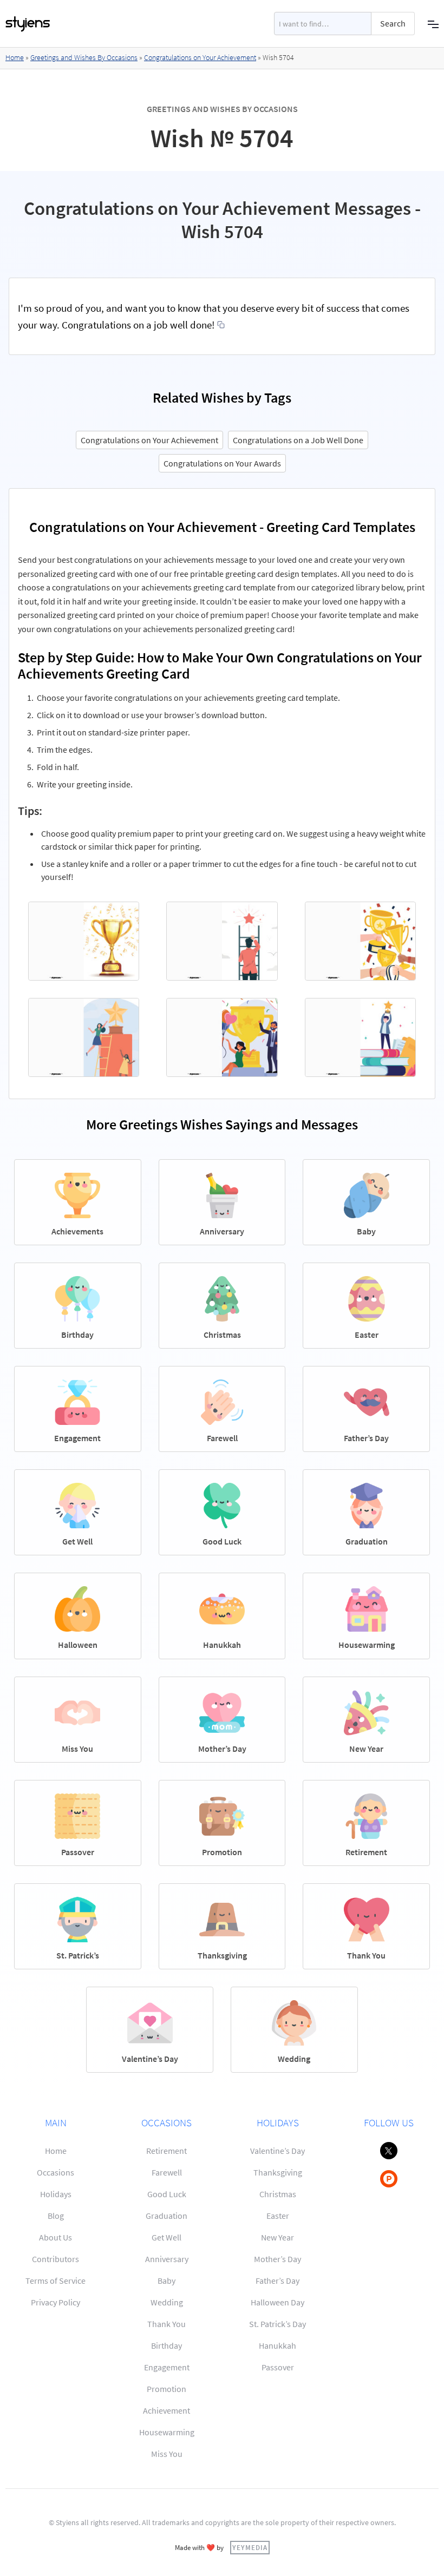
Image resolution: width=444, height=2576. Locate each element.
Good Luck (167, 2194)
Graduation (166, 2216)
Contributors (56, 2259)
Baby (166, 2281)
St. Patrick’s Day (277, 2324)
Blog (56, 2216)
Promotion (166, 2389)
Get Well (166, 2237)
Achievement (166, 2410)
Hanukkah (277, 2345)
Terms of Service (56, 2281)
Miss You (167, 2454)
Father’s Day (277, 2281)
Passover (278, 2367)
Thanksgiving (278, 2172)
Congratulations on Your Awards (222, 463)
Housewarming (167, 2432)
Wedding (167, 2302)
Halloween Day (277, 2302)
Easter (278, 2216)
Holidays (56, 2194)
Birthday (166, 2345)
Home (15, 57)
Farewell (167, 2172)
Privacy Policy (56, 2302)
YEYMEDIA (250, 2547)
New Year (277, 2237)
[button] (433, 24)
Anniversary (167, 2259)
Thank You (166, 2324)
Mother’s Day (277, 2259)
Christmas (278, 2194)
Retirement (166, 2151)
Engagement (167, 2367)
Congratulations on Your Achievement (200, 57)
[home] (28, 24)
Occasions (56, 2172)
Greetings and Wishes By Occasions (84, 57)
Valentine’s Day (277, 2151)
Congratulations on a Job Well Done (298, 440)
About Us (56, 2237)
